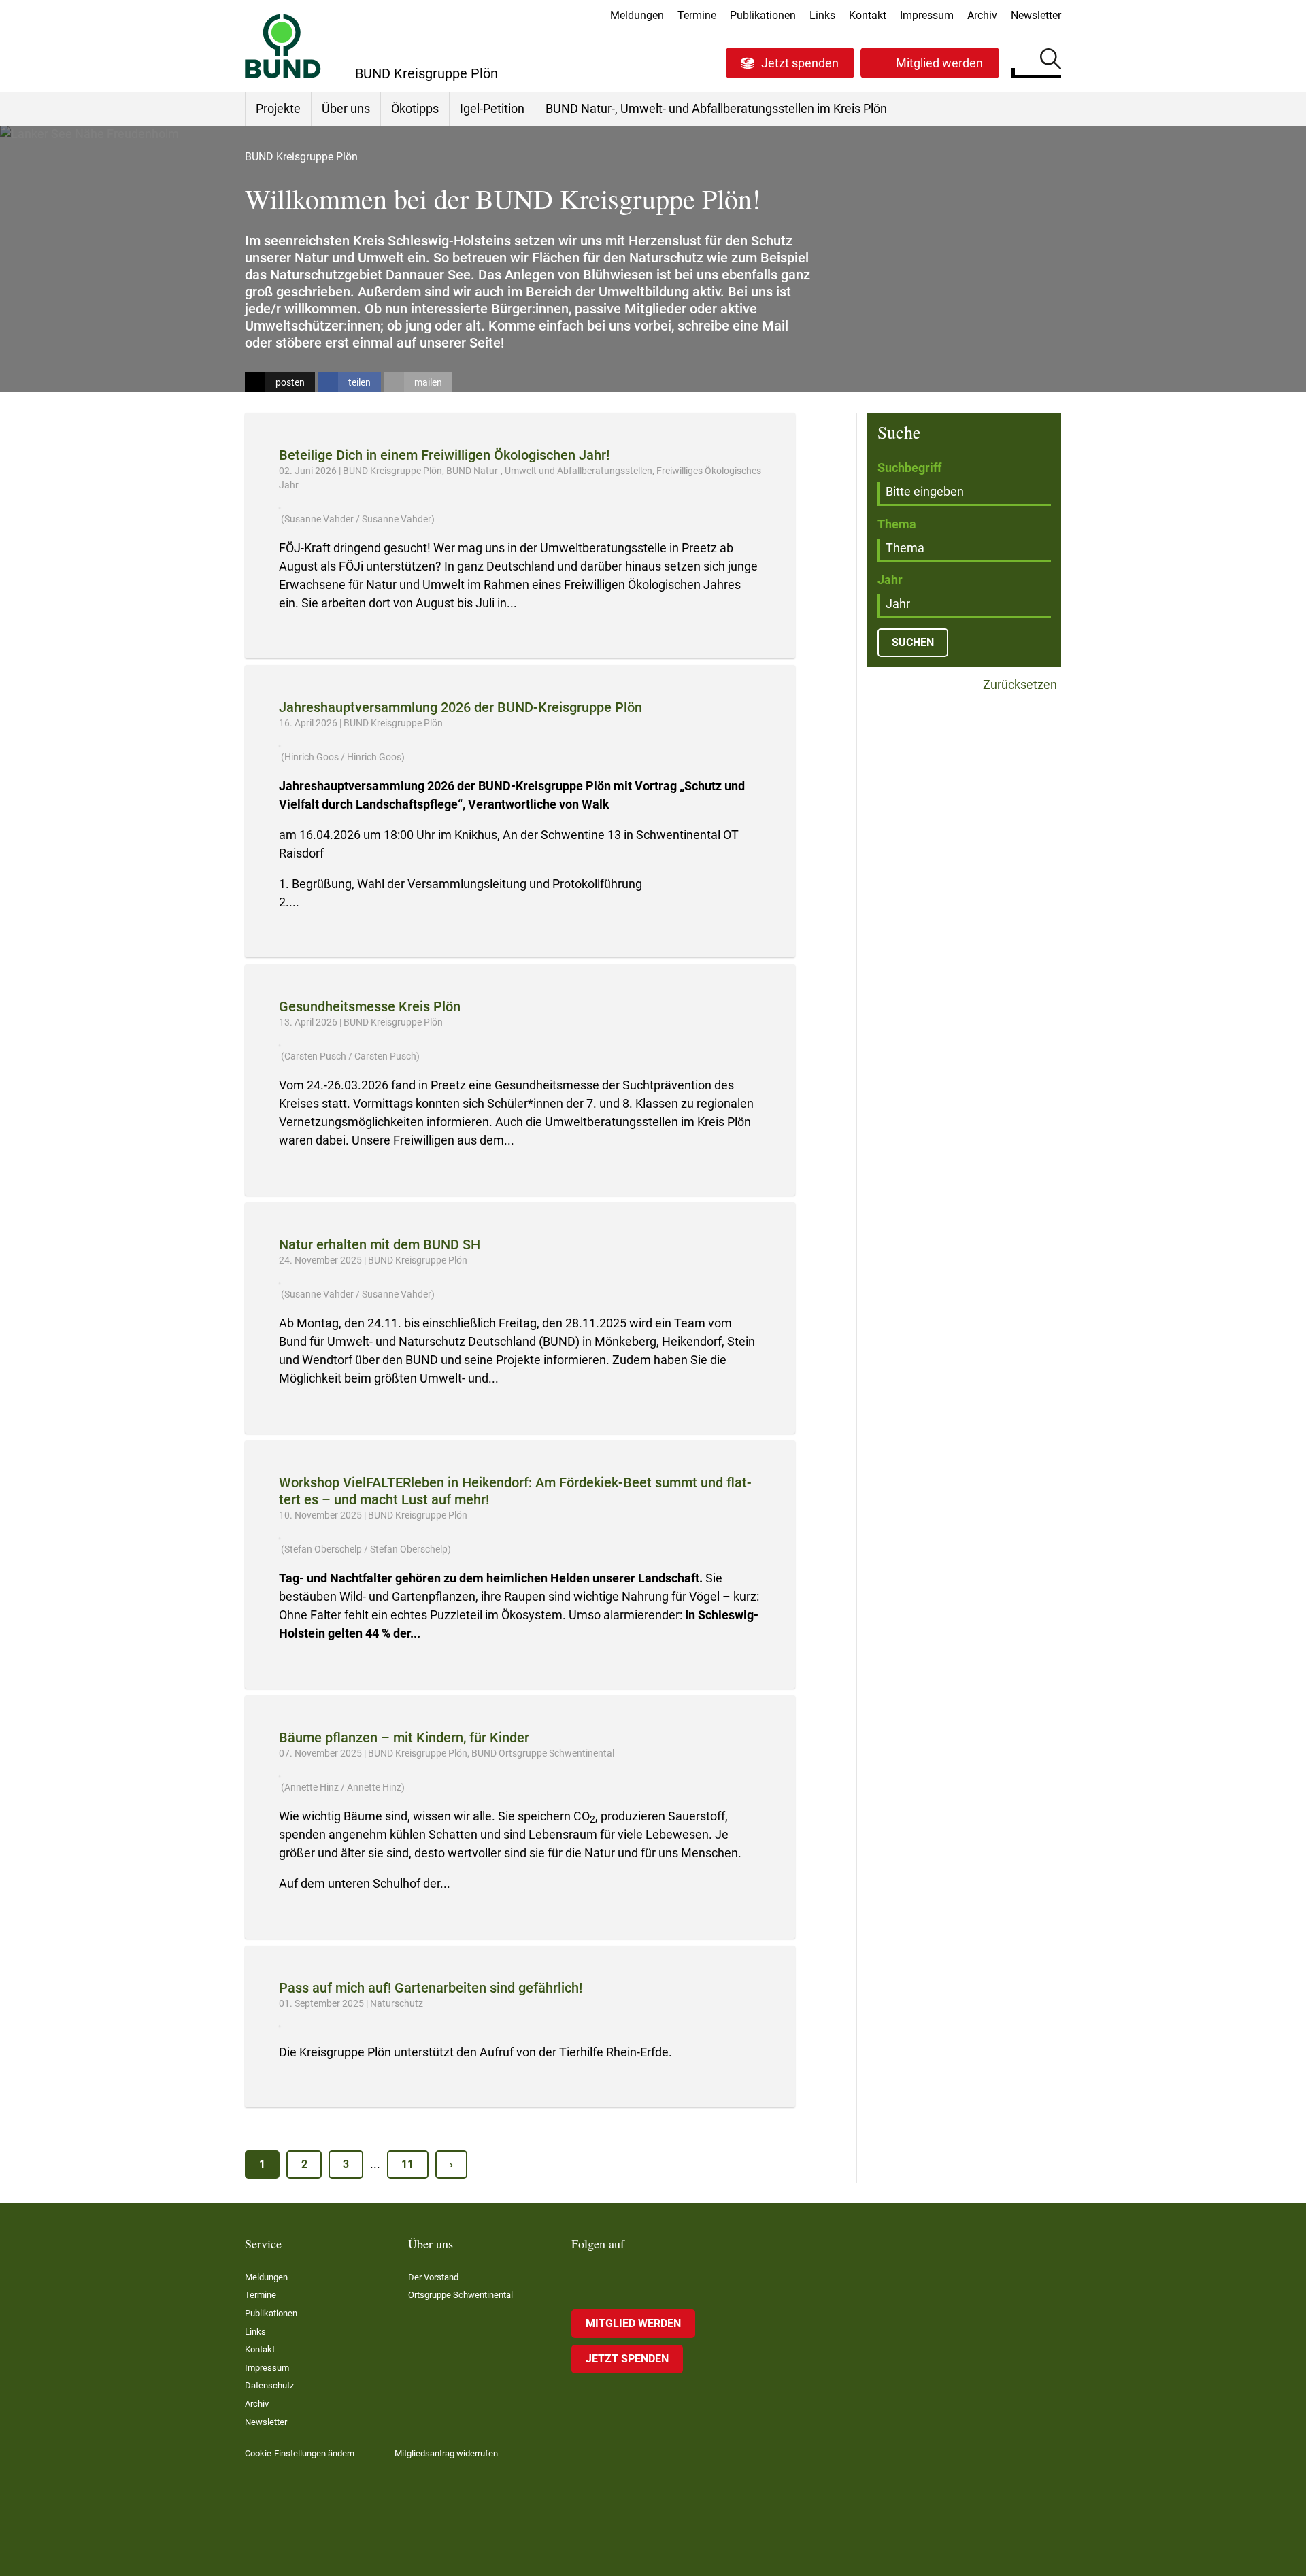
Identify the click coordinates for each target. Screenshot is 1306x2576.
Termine (697, 15)
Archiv (982, 15)
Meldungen (637, 15)
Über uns (346, 108)
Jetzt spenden (800, 63)
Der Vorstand (433, 2277)
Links (822, 15)
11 (407, 2164)
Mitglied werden (939, 63)
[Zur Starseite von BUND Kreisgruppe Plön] (283, 46)
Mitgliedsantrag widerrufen (446, 2453)
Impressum (927, 15)
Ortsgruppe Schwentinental (461, 2295)
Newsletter (1036, 15)
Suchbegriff (909, 468)
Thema (897, 524)
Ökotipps (415, 108)
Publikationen (763, 15)
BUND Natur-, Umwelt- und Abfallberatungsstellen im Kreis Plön (716, 108)
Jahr (890, 580)
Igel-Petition (492, 108)
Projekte (278, 108)
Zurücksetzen (1019, 685)
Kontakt (868, 15)
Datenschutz (269, 2385)
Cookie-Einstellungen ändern (300, 2453)
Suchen (1051, 61)
